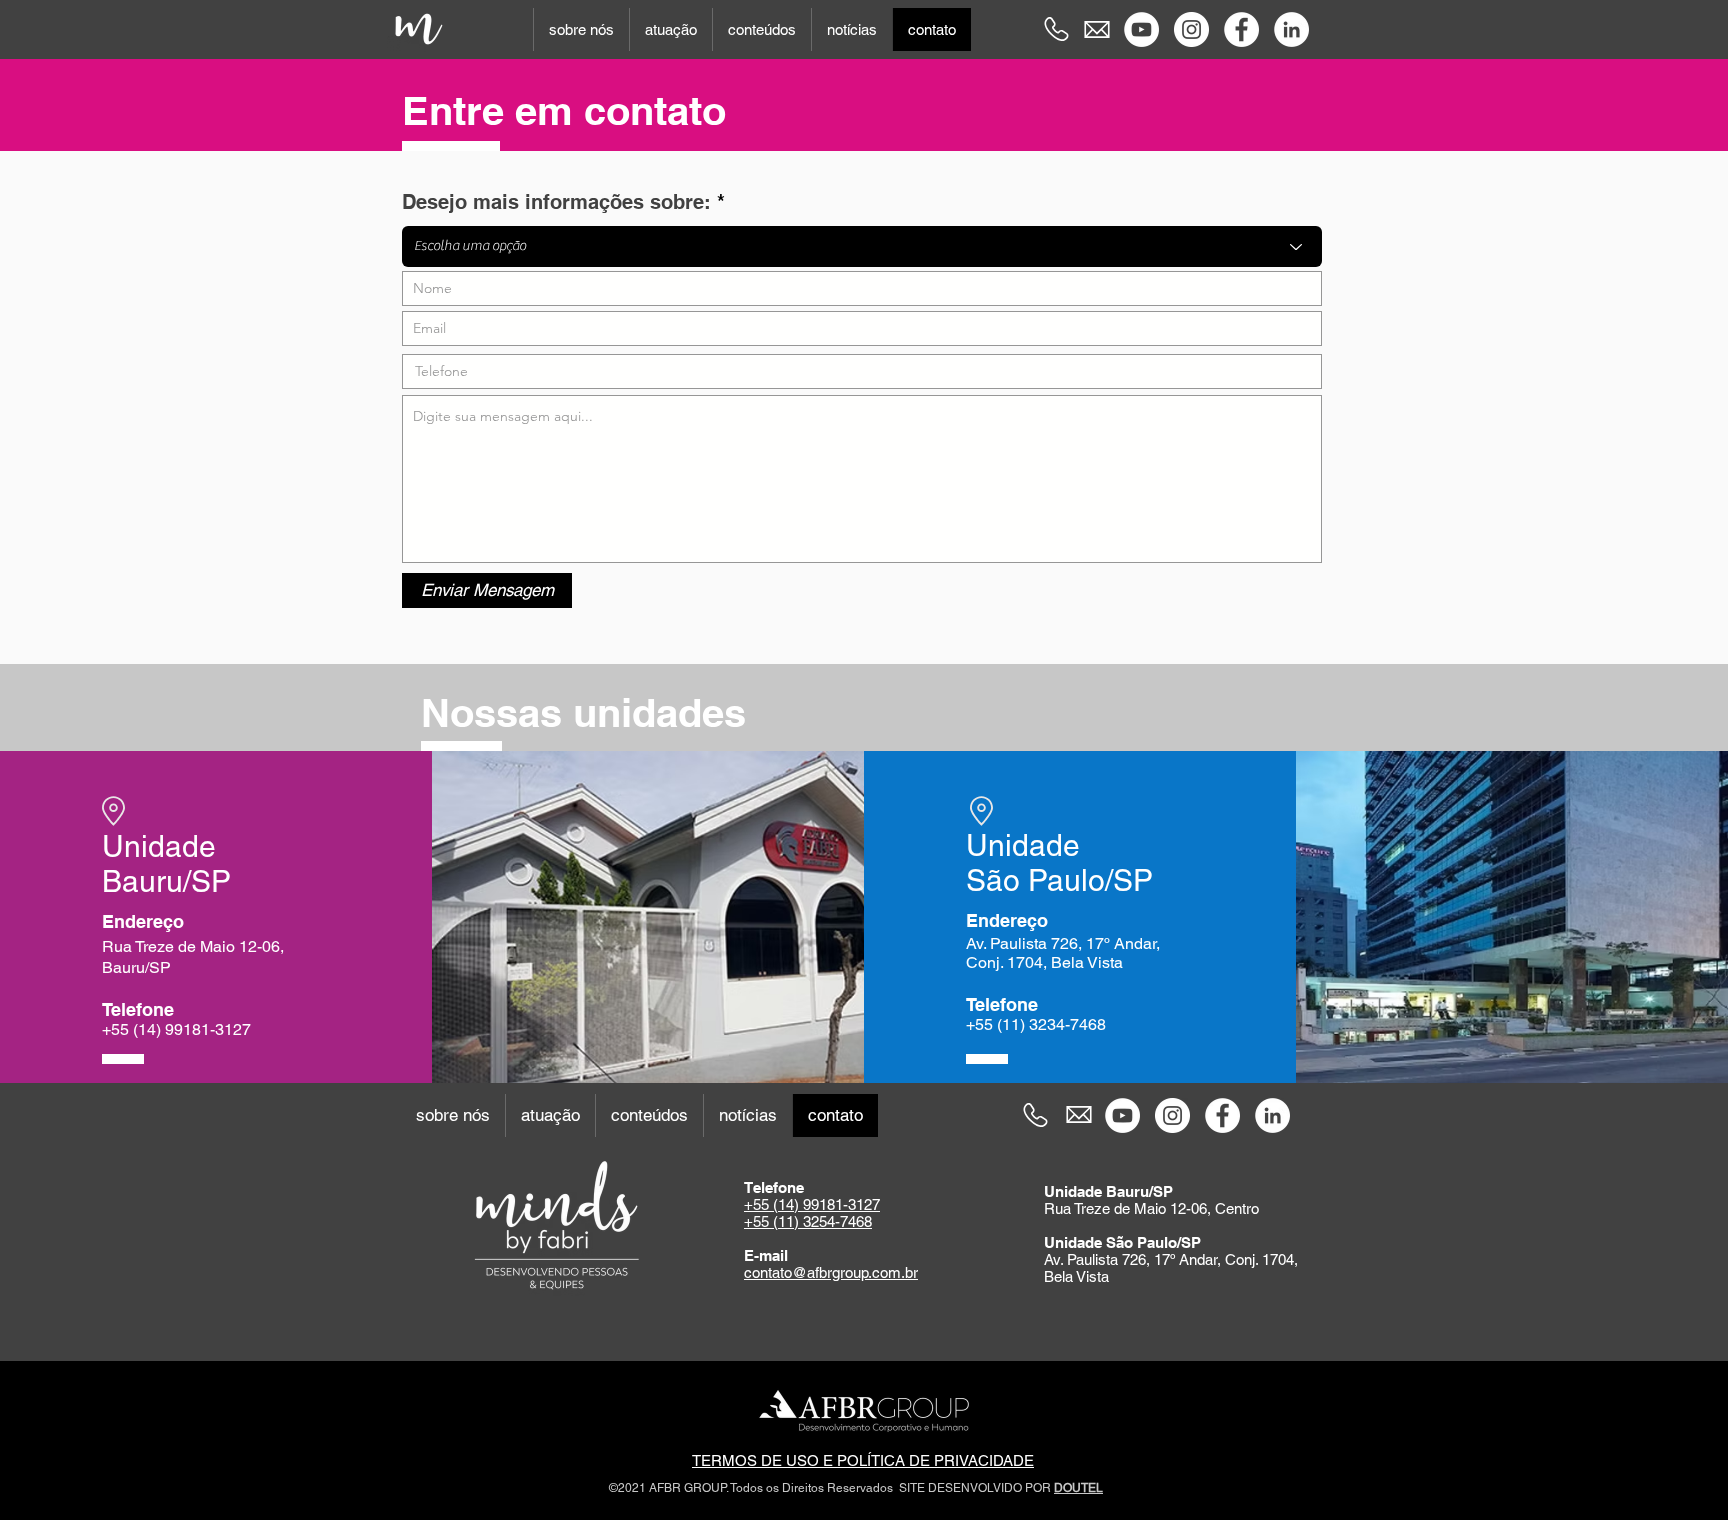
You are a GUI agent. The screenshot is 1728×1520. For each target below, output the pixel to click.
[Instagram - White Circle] (1191, 29)
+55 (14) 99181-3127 (812, 1204)
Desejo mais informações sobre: (556, 202)
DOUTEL (1078, 1488)
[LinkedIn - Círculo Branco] (1291, 29)
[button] (581, 29)
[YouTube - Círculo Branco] (1141, 29)
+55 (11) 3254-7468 (808, 1221)
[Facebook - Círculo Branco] (1241, 29)
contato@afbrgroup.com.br (831, 1272)
